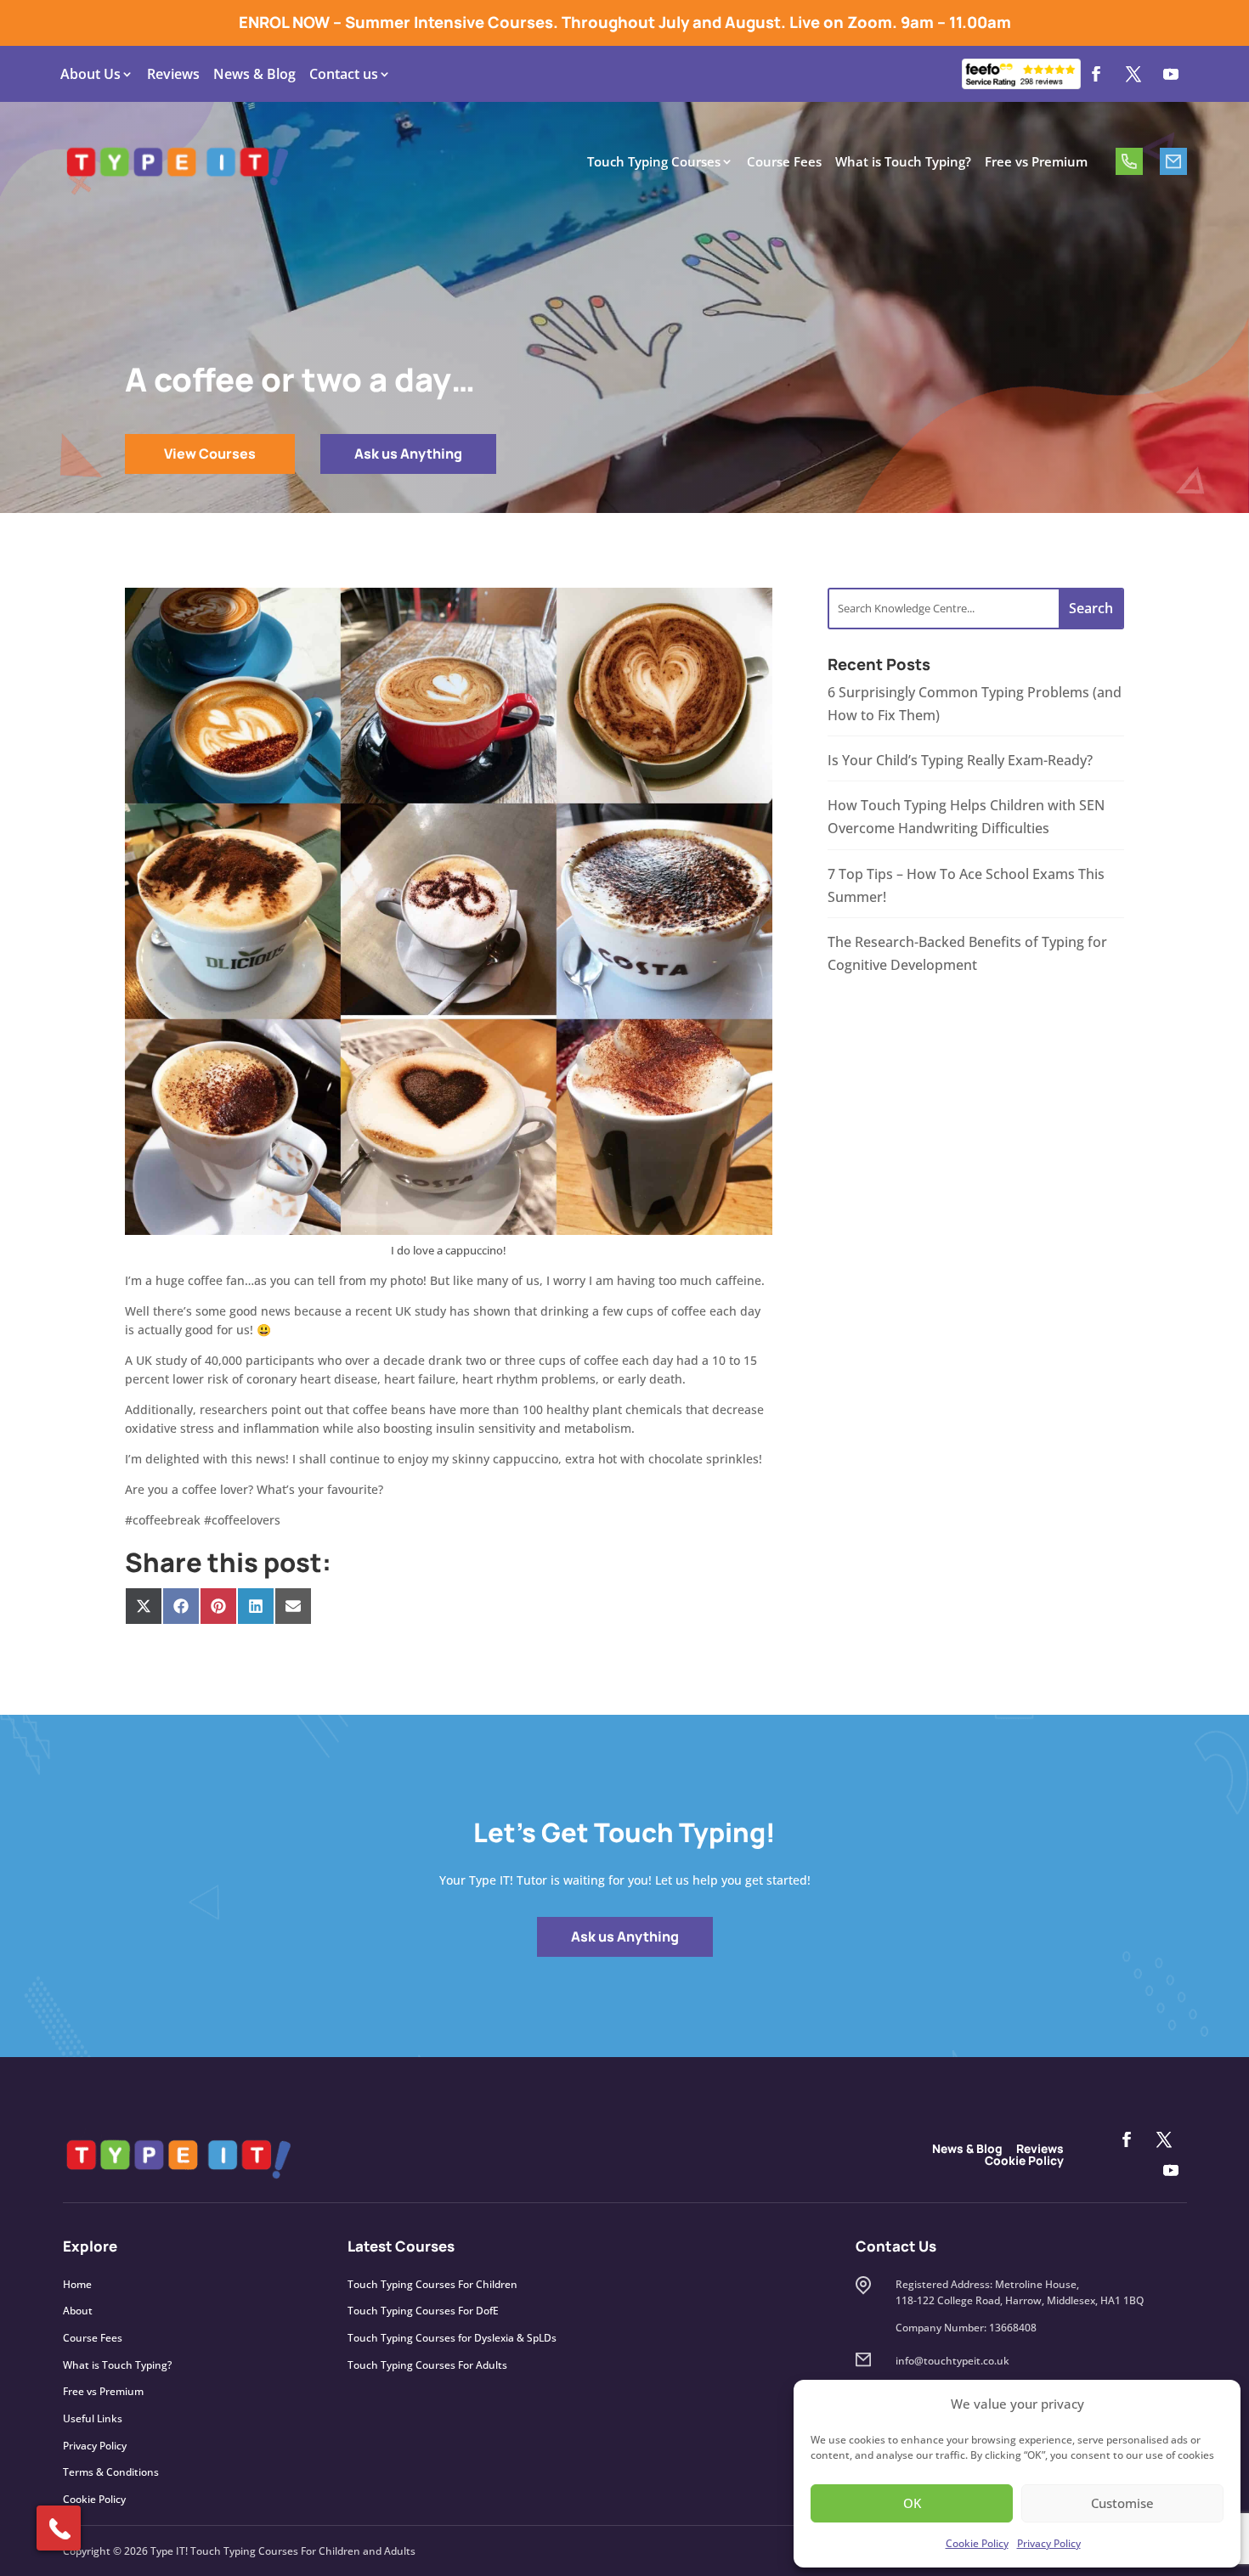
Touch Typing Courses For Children (432, 2284)
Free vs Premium (1036, 161)
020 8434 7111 (1129, 161)
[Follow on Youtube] (1171, 74)
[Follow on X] (1133, 74)
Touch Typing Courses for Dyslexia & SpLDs (452, 2338)
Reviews (173, 74)
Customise (1122, 2503)
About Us (90, 74)
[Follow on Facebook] (1096, 74)
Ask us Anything (408, 454)
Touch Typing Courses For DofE (423, 2311)
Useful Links (93, 2418)
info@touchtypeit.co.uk (1173, 161)
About (78, 2311)
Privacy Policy (1049, 2543)
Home (77, 2284)
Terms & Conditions (111, 2472)
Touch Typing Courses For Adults (427, 2365)
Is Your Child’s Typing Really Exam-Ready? (960, 760)
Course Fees (784, 161)
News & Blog (254, 74)
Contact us (344, 74)
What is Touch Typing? (903, 161)
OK (912, 2503)
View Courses (210, 454)
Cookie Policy (977, 2543)
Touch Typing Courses (654, 161)
